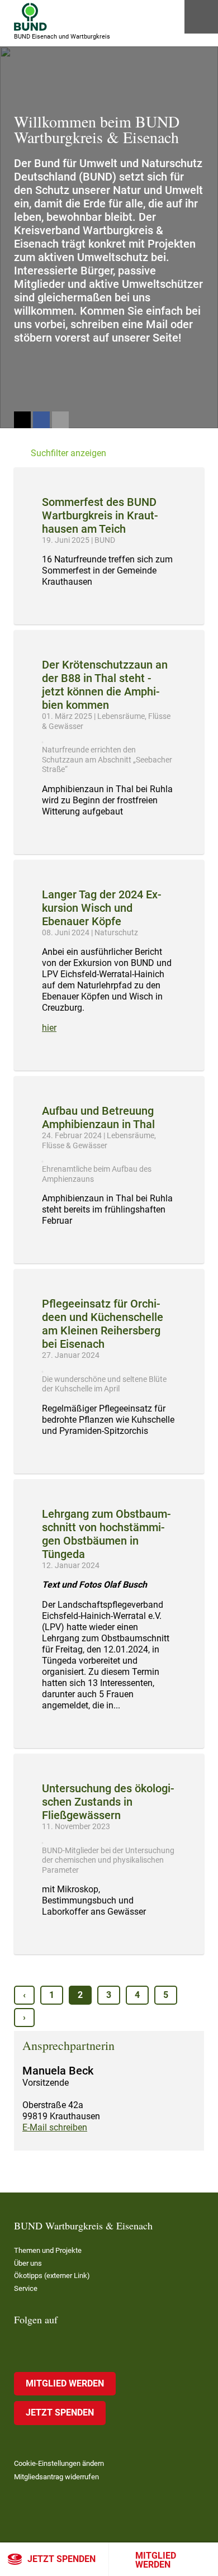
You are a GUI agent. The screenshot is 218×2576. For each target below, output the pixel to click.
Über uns (28, 2263)
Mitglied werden (156, 2560)
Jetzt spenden (61, 2559)
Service (26, 2288)
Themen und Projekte (48, 2250)
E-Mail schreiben (55, 2127)
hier (49, 1028)
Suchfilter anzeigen (68, 453)
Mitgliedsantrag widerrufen (56, 2477)
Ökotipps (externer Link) (52, 2276)
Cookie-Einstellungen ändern (59, 2463)
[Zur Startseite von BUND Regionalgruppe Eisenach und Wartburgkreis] (30, 17)
